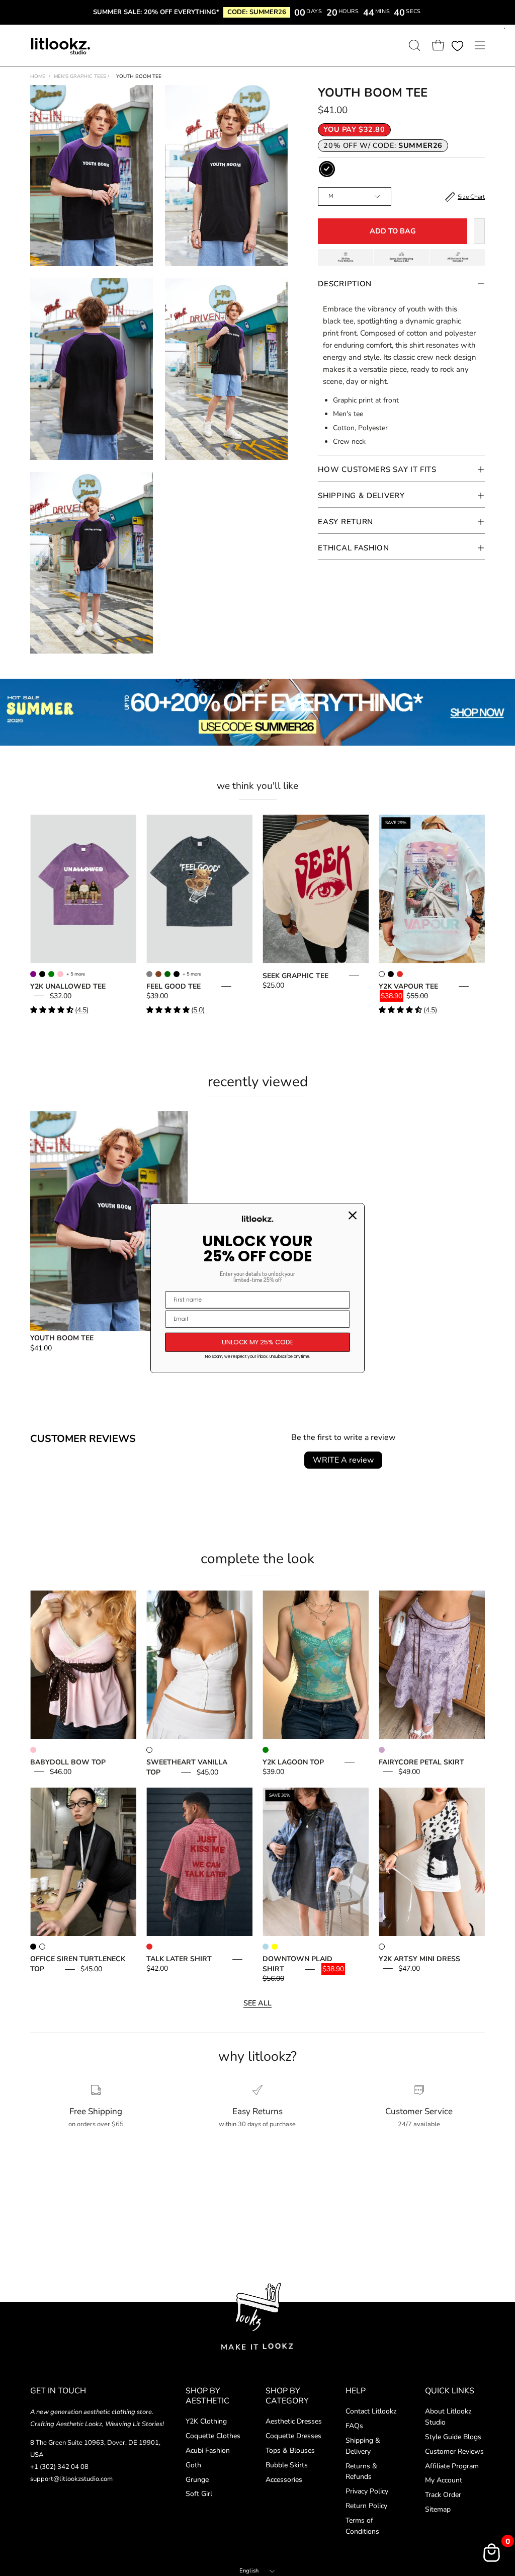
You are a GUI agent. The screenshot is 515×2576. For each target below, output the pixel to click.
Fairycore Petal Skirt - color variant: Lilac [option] (382, 1750)
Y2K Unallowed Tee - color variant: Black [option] (42, 974)
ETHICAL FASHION (354, 548)
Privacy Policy (367, 2492)
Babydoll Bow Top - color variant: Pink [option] (33, 1750)
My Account (444, 2481)
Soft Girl (199, 2494)
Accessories (284, 2480)
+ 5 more (76, 974)
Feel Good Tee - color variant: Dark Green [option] (167, 974)
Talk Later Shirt (179, 1959)
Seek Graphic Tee (295, 976)
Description (345, 284)
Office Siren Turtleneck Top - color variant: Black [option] (33, 1947)
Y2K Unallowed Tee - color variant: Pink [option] (60, 974)
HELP (356, 2391)
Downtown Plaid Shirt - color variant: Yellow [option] (275, 1947)
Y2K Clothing (206, 2421)
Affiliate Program (452, 2466)
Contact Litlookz (371, 2411)
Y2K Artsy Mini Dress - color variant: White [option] (382, 1947)
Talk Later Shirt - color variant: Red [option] (149, 1947)
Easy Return (346, 522)
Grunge (197, 2480)
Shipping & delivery (361, 496)
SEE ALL (257, 2003)
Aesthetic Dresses (294, 2421)
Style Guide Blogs (453, 2437)
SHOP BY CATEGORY (287, 2396)
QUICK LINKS (450, 2391)
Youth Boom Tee (62, 1338)
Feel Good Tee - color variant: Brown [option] (158, 974)
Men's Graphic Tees (81, 76)
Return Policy (366, 2506)
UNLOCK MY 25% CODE (258, 1342)
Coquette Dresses (293, 2436)
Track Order (443, 2495)
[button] (413, 45)
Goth (193, 2465)
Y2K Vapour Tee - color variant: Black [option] (391, 974)
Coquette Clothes (213, 2436)
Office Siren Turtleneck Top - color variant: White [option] (42, 1947)
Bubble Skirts (287, 2465)
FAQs (354, 2426)
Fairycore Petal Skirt (421, 1762)
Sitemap (438, 2510)
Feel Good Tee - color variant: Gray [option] (149, 974)
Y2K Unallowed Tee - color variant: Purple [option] (33, 974)
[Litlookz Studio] (60, 45)
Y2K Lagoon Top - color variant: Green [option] (266, 1750)
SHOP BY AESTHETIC (207, 2396)
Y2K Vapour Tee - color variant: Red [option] (400, 974)
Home (38, 76)
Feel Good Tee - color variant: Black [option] (177, 974)
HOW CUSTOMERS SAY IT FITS (377, 469)
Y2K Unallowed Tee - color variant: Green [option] (51, 974)
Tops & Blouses (290, 2450)
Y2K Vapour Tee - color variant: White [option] (382, 974)
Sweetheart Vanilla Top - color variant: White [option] (149, 1750)
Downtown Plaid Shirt (297, 1964)
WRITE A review (343, 1460)
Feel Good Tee (174, 986)
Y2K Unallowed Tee (68, 986)
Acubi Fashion (208, 2450)
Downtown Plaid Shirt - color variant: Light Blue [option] (266, 1947)
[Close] (353, 1216)
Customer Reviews (454, 2451)
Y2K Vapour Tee (408, 986)
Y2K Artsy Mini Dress (419, 1959)
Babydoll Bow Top (68, 1762)
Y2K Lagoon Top (293, 1762)
